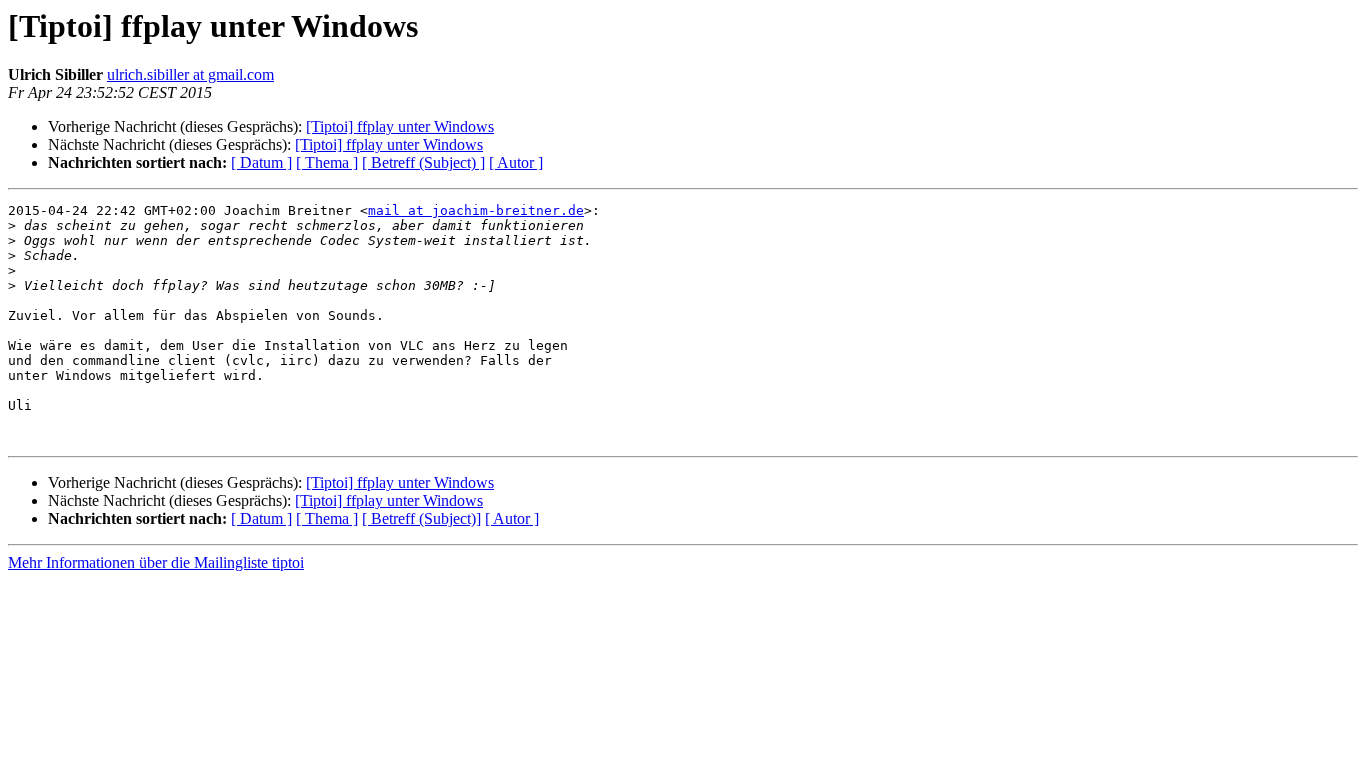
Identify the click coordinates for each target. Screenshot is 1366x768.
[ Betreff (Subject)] (421, 518)
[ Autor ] (516, 162)
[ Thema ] (327, 162)
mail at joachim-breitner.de (476, 210)
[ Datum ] (261, 162)
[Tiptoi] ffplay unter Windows (400, 126)
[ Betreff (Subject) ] (423, 162)
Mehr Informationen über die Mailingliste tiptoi (156, 562)
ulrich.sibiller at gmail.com (190, 74)
